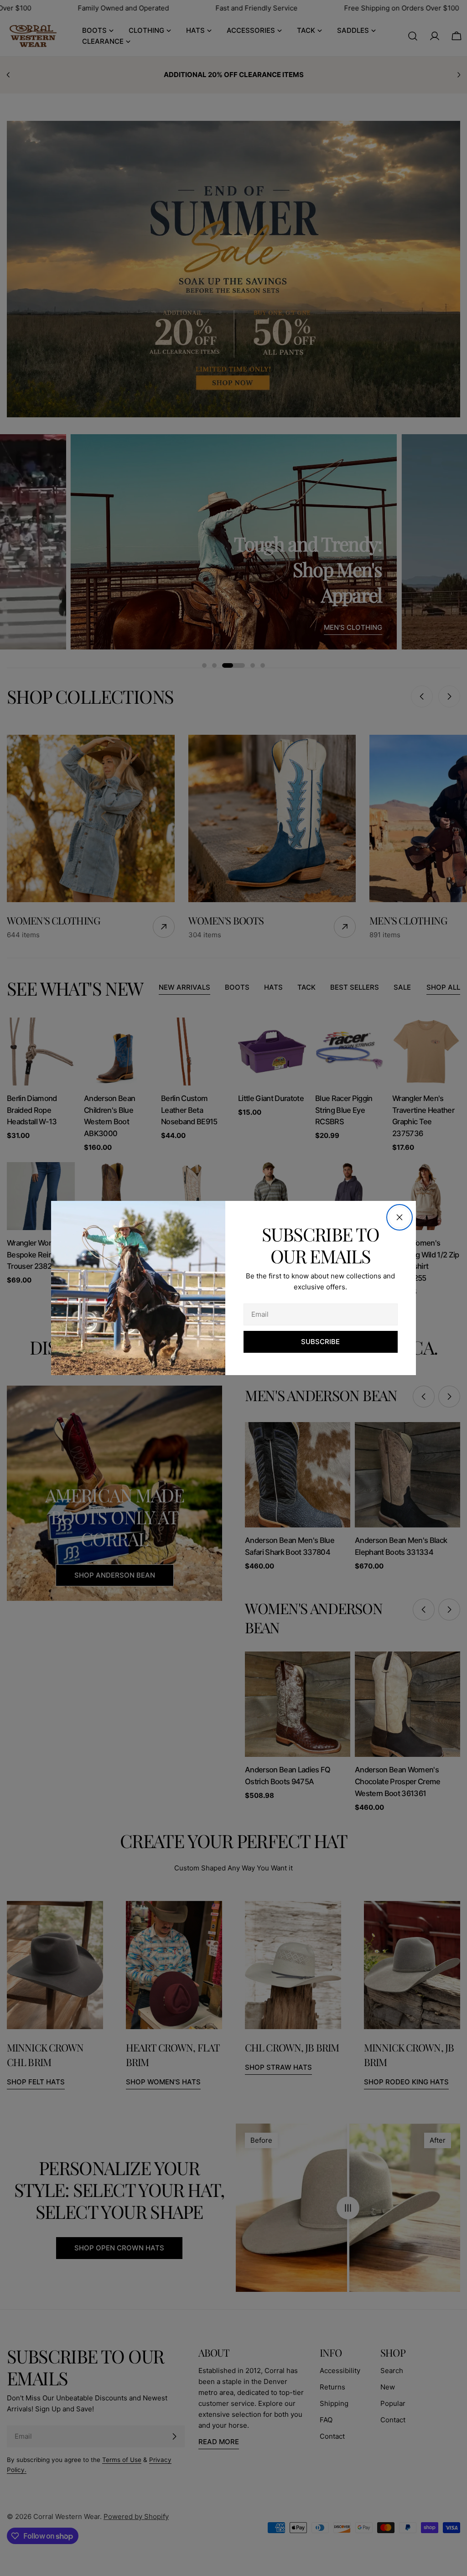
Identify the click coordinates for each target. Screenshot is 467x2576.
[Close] (400, 1217)
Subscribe (320, 1342)
